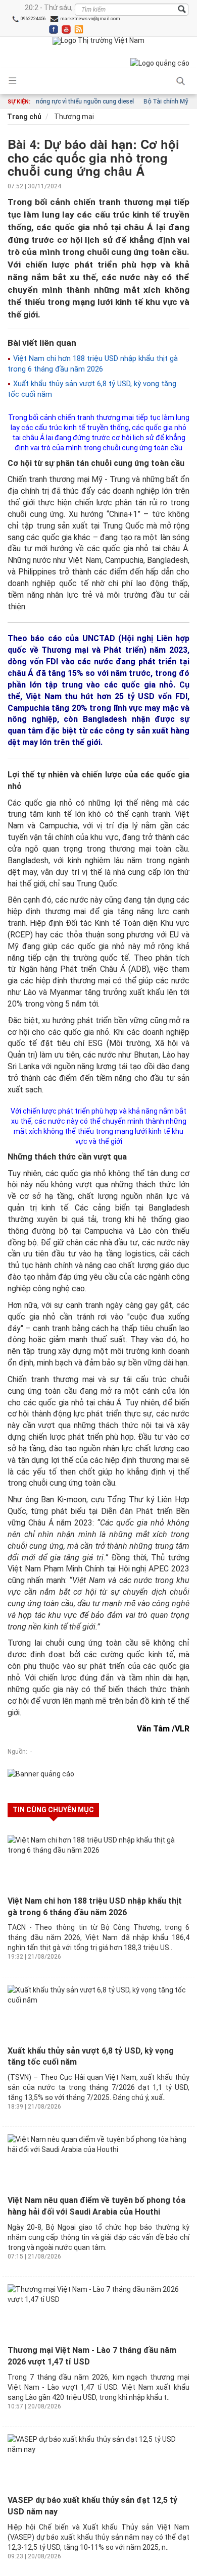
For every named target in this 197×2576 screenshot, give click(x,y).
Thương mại (73, 117)
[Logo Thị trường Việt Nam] (98, 41)
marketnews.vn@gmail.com (90, 19)
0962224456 (33, 19)
